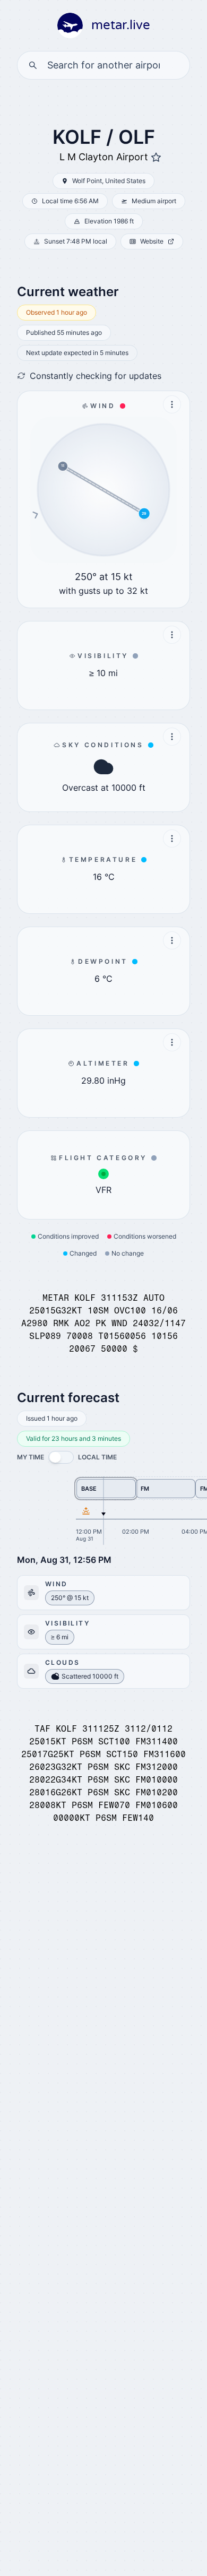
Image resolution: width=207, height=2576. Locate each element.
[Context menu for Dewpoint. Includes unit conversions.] (172, 940)
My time (31, 1457)
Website (152, 241)
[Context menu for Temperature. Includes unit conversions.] (172, 839)
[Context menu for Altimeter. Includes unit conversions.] (172, 1042)
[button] (61, 1457)
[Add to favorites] (156, 158)
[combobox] (103, 65)
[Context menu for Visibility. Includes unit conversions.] (172, 635)
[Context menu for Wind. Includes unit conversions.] (172, 404)
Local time (97, 1457)
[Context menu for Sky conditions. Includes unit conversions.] (172, 737)
